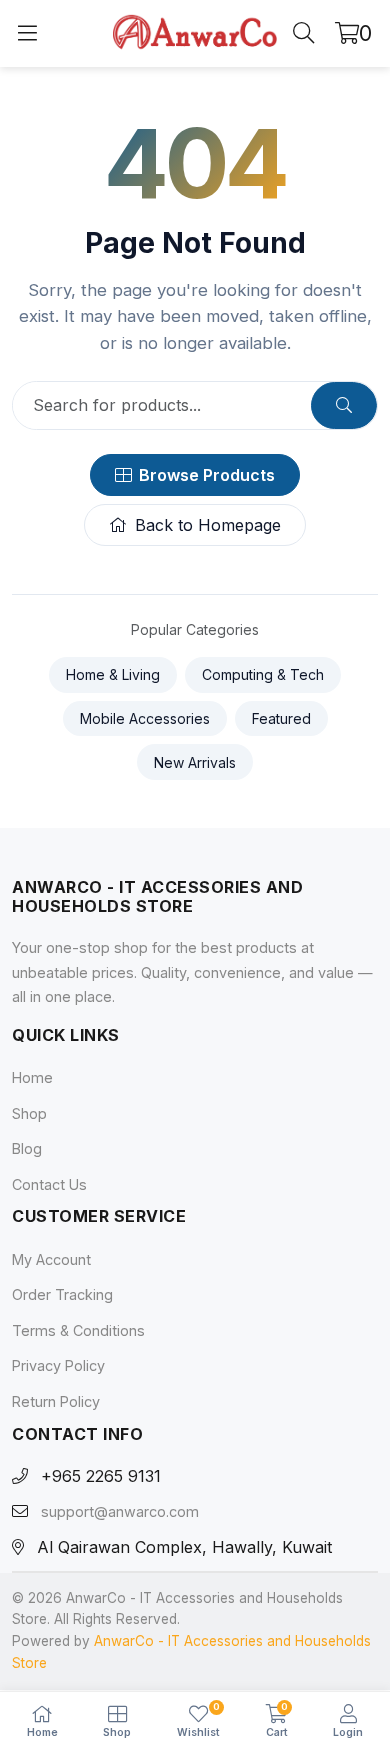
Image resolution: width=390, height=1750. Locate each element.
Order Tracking (62, 1294)
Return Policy (56, 1401)
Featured (281, 718)
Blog (27, 1148)
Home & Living (113, 674)
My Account (51, 1259)
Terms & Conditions (78, 1330)
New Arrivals (195, 762)
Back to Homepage (208, 525)
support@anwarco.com (120, 1512)
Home (32, 1077)
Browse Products (207, 475)
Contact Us (49, 1184)
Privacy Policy (58, 1366)
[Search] (304, 34)
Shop (29, 1113)
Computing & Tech (263, 674)
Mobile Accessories (145, 718)
